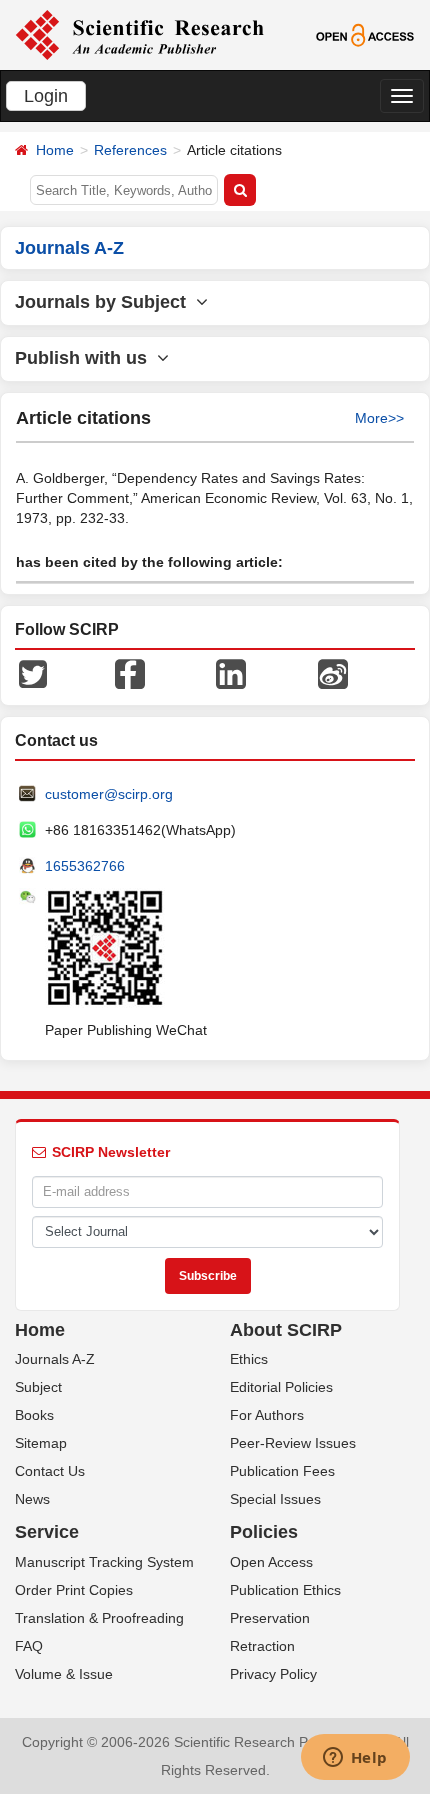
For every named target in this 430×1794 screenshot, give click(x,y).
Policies (264, 1532)
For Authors (267, 1415)
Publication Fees (282, 1471)
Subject (38, 1387)
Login (46, 96)
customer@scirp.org (109, 794)
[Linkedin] (231, 672)
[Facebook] (130, 672)
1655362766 (85, 866)
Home (55, 150)
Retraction (262, 1646)
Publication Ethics (285, 1590)
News (32, 1499)
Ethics (249, 1359)
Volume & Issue (64, 1674)
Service (47, 1532)
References (130, 150)
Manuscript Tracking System (104, 1562)
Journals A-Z (55, 1359)
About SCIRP (286, 1330)
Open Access (271, 1562)
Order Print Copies (74, 1590)
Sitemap (41, 1443)
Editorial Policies (281, 1387)
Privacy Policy (273, 1674)
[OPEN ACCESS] (365, 34)
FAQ (29, 1646)
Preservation (270, 1618)
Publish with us (86, 358)
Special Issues (275, 1499)
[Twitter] (33, 672)
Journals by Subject (105, 302)
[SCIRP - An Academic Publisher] (139, 34)
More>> (379, 418)
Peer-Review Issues (293, 1443)
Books (34, 1415)
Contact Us (50, 1471)
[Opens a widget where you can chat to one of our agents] (355, 1759)
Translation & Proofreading (99, 1618)
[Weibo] (333, 672)
